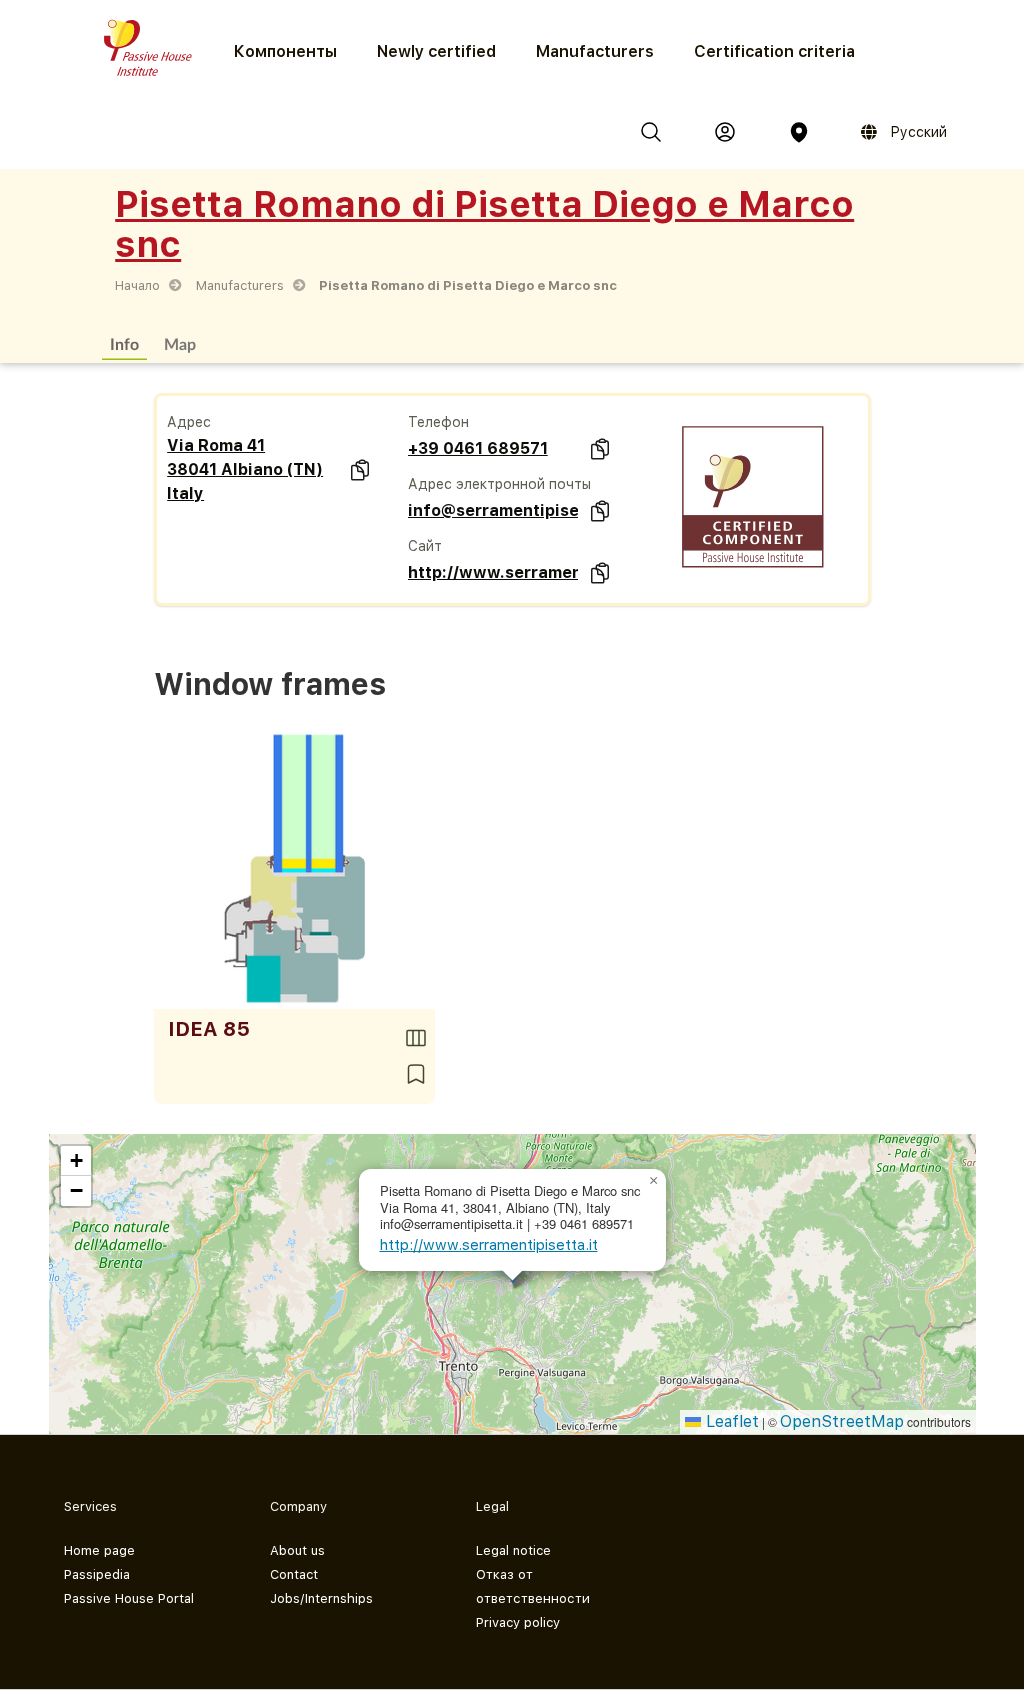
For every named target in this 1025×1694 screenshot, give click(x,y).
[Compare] (416, 1038)
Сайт (425, 546)
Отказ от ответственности (533, 1586)
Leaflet (730, 1421)
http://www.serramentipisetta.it (493, 572)
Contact (294, 1574)
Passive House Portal (129, 1598)
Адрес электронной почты (499, 484)
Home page (99, 1550)
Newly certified (436, 51)
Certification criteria (774, 51)
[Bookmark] (416, 1074)
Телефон (438, 422)
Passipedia (97, 1574)
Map (180, 343)
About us (297, 1550)
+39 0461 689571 (478, 448)
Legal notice (513, 1550)
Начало (137, 285)
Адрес (189, 422)
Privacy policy (518, 1622)
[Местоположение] (799, 132)
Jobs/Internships (321, 1598)
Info (124, 343)
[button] (654, 1181)
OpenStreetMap (842, 1421)
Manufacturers (595, 51)
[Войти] (725, 132)
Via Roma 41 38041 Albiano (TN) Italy (245, 469)
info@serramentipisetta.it (493, 510)
